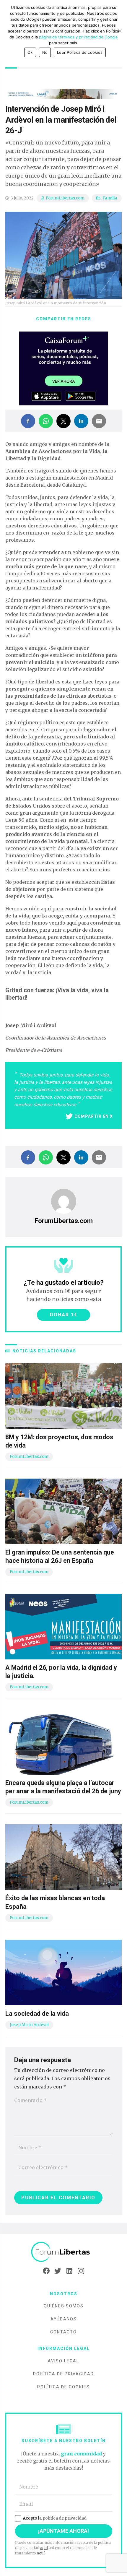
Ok (30, 52)
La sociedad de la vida (37, 2014)
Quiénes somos (64, 2306)
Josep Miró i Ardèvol (29, 2025)
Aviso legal (63, 2361)
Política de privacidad (63, 2374)
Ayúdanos (64, 2319)
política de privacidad (65, 2518)
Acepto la (55, 2518)
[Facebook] (46, 2271)
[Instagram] (81, 2271)
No (45, 52)
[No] (120, 31)
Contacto (63, 2332)
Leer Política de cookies (80, 52)
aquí (44, 2548)
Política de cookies (63, 2387)
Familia (110, 198)
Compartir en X (94, 1116)
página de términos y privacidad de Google (78, 37)
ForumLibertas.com (65, 198)
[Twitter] (58, 2271)
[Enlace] (63, 2252)
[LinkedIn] (69, 2271)
